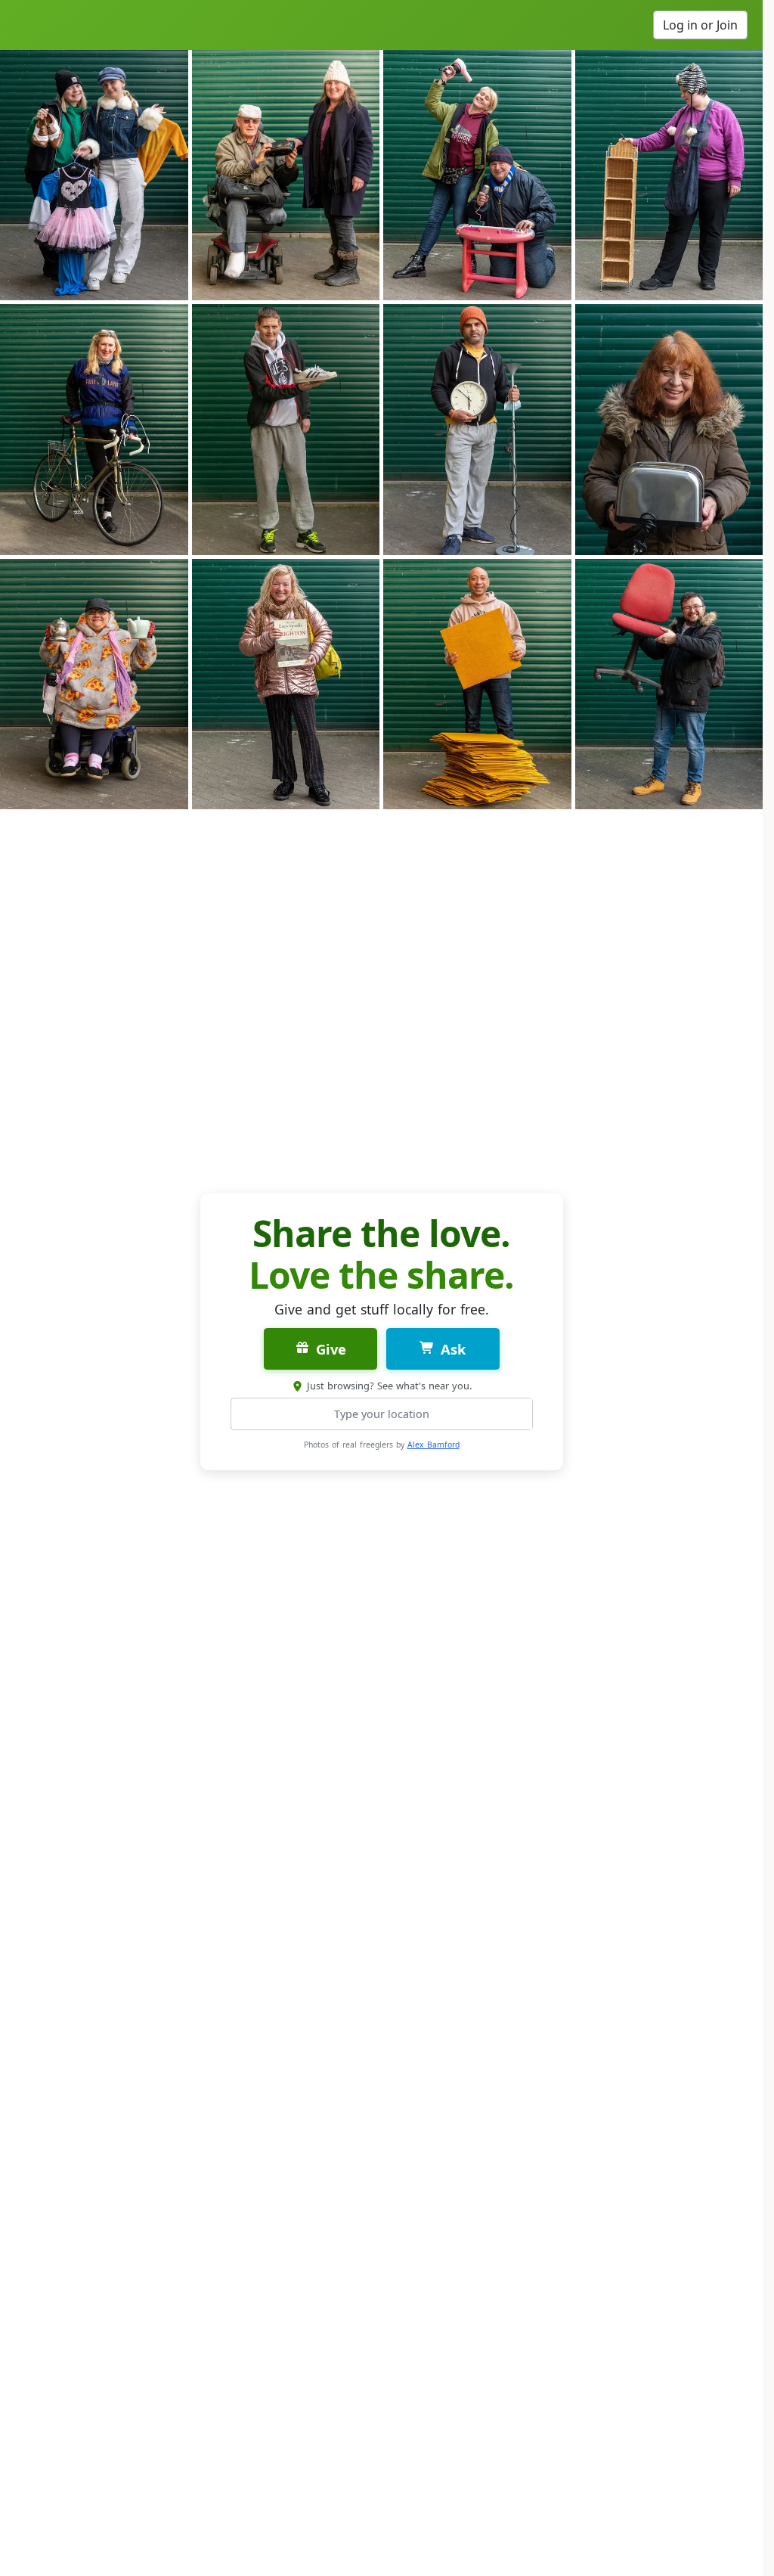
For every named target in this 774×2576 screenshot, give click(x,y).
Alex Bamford (433, 1445)
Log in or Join (700, 25)
